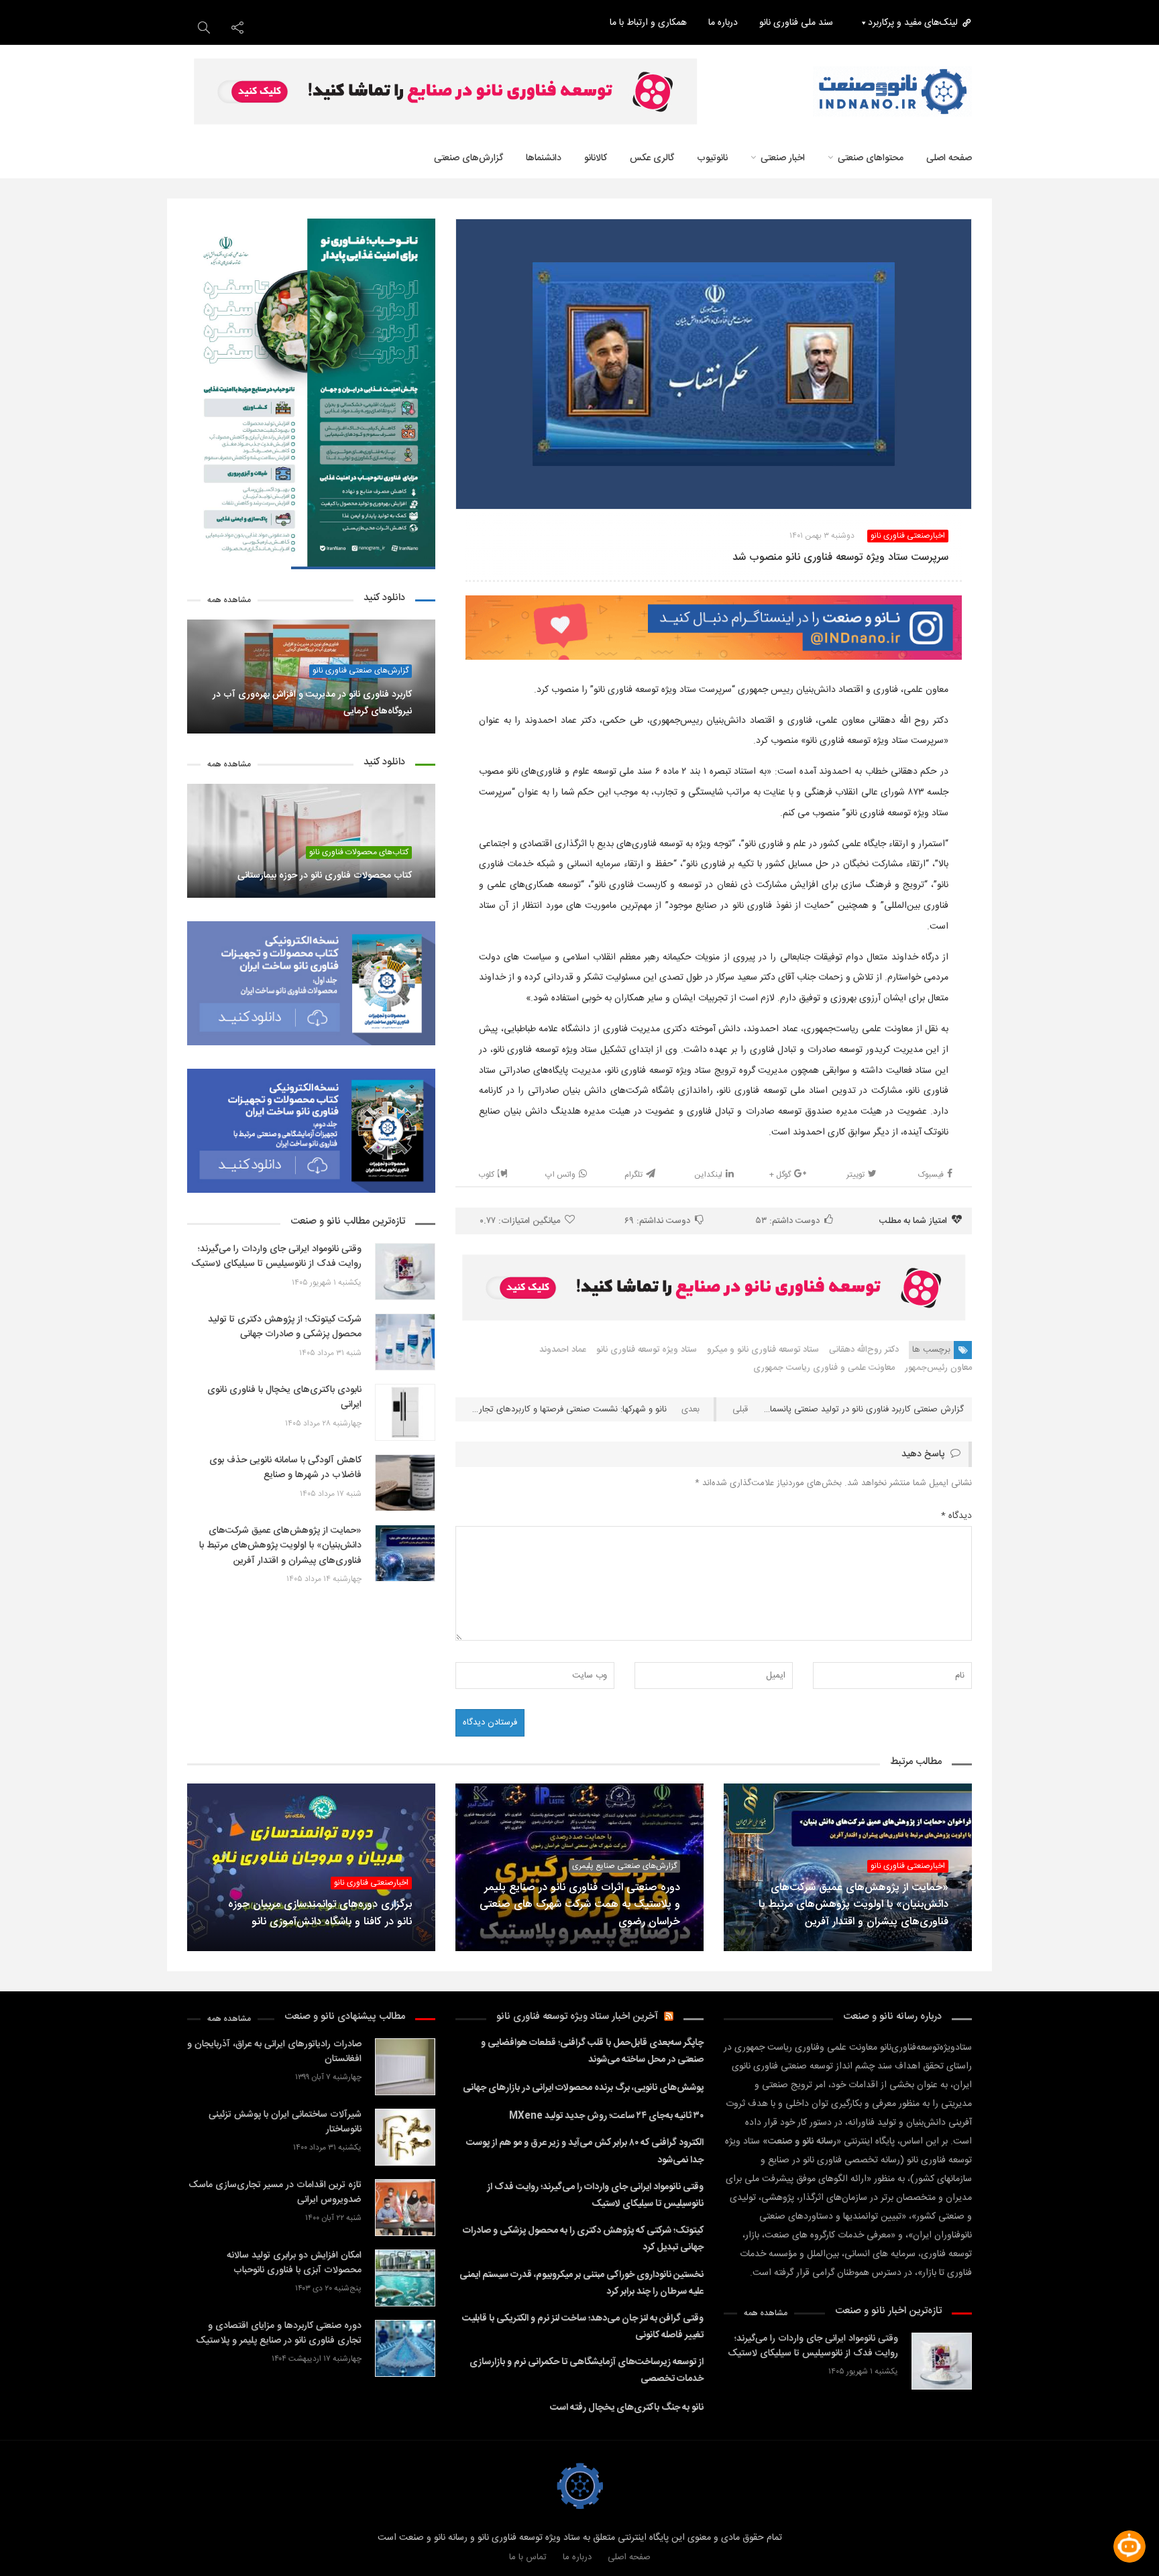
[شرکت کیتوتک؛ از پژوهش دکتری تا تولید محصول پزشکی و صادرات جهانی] (405, 1342)
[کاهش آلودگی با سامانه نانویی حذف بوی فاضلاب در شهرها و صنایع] (405, 1483)
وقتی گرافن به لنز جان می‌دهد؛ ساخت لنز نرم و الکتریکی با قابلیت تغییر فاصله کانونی (583, 2327)
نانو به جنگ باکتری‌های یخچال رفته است (627, 2408)
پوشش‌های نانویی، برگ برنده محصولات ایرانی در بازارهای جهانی (583, 2088)
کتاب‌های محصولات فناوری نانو (359, 853)
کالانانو (596, 158)
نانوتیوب (712, 158)
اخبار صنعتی (783, 158)
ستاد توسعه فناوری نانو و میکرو (763, 1350)
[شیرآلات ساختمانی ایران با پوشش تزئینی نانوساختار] (405, 2137)
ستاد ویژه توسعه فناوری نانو (647, 1350)
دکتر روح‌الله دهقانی (864, 1350)
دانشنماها (544, 158)
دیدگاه (956, 1516)
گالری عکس (652, 158)
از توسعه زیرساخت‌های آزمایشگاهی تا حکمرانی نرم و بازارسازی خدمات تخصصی (587, 2370)
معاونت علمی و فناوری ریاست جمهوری (824, 1368)
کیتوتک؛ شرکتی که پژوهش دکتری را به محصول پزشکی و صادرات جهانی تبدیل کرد (583, 2239)
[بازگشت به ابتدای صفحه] (34, 2542)
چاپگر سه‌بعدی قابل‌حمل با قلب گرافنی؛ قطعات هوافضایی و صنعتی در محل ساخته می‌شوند (592, 2051)
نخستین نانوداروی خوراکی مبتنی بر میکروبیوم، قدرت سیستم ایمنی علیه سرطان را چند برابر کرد (582, 2283)
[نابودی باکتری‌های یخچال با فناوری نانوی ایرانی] (405, 1412)
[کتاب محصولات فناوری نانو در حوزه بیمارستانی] (311, 841)
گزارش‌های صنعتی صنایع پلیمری (624, 1866)
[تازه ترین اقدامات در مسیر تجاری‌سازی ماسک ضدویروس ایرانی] (405, 2208)
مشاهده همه (229, 600)
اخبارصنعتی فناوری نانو (908, 536)
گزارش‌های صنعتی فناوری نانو (361, 671)
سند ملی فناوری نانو (796, 23)
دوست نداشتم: (657, 1221)
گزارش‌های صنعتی (468, 158)
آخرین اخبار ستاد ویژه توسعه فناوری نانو (577, 2016)
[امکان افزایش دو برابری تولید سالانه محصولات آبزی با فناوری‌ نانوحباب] (405, 2278)
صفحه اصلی (629, 2557)
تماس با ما (528, 2557)
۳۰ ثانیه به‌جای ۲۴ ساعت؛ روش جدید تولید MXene (606, 2116)
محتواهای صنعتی (871, 158)
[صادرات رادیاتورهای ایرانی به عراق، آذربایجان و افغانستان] (405, 2067)
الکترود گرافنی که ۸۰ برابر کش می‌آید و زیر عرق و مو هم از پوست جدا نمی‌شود (585, 2151)
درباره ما (723, 23)
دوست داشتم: (788, 1221)
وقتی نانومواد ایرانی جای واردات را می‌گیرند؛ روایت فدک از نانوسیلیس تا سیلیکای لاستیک (595, 2196)
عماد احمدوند (563, 1350)
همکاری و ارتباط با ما (648, 23)
